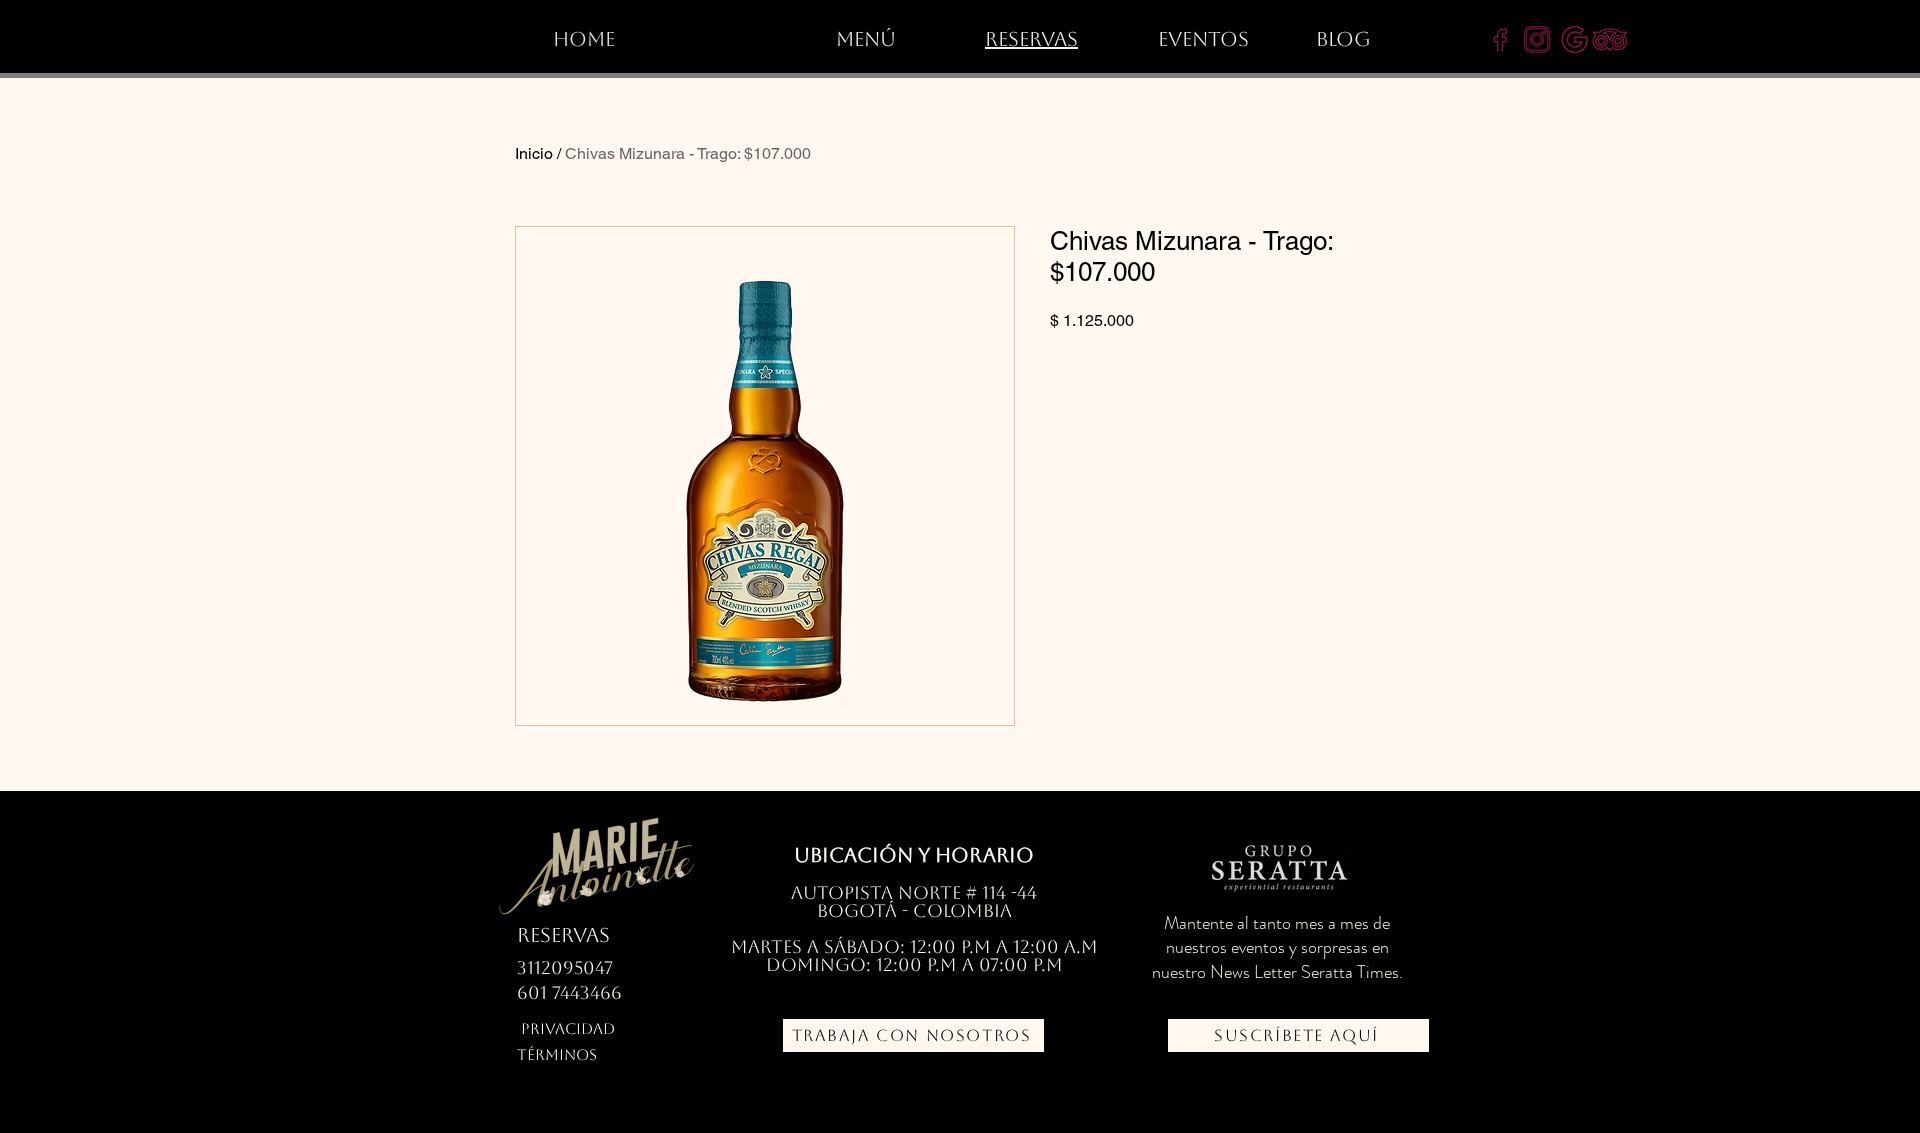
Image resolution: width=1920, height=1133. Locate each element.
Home (584, 39)
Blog (1343, 39)
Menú (866, 39)
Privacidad (568, 1028)
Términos (557, 1054)
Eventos (1203, 39)
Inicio (534, 153)
